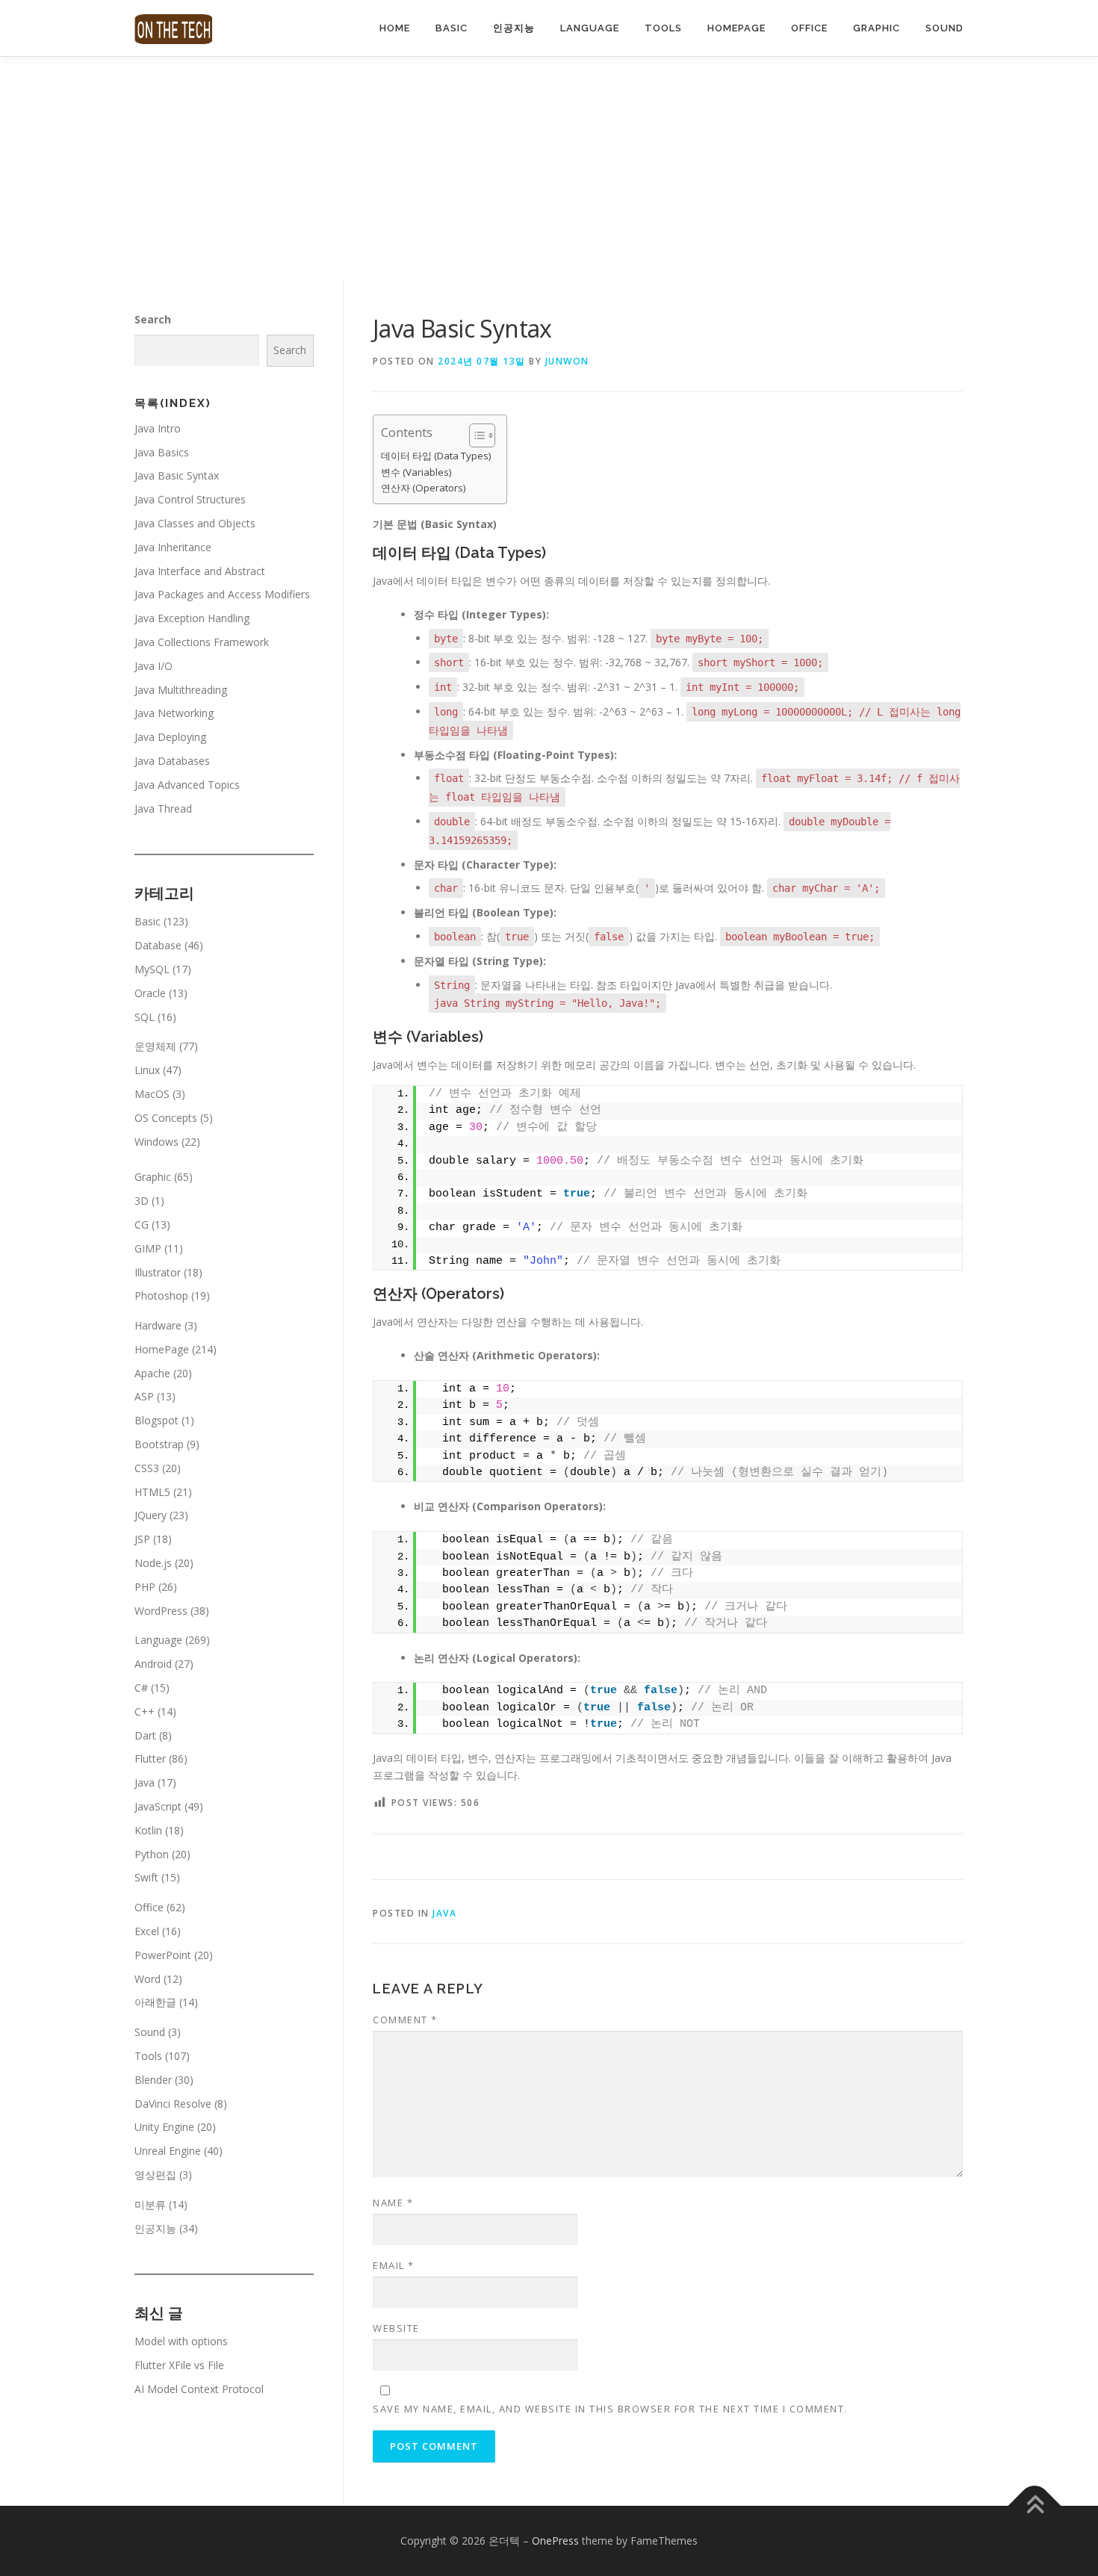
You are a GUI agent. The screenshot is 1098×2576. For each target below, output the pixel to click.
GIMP (148, 1248)
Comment (405, 2020)
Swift (146, 1877)
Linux (147, 1070)
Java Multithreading (181, 690)
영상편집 (155, 2175)
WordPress (161, 1611)
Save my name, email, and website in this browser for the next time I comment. (610, 2409)
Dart (145, 1735)
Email (394, 2265)
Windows (156, 1142)
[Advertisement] (549, 169)
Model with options (181, 2341)
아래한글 (155, 2002)
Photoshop (161, 1295)
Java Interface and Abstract (200, 571)
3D (142, 1201)
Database (158, 945)
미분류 (150, 2204)
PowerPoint (163, 1955)
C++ (145, 1711)
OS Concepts (166, 1118)
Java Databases (172, 761)
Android (153, 1664)
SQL (145, 1017)
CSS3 (147, 1468)
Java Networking (174, 713)
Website (396, 2328)
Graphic (877, 28)
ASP (144, 1396)
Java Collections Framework (202, 642)
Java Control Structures (190, 499)
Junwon (567, 361)
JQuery (151, 1515)
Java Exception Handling (192, 618)
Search (153, 319)
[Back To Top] (1035, 2506)
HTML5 (152, 1492)
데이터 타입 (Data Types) (436, 456)
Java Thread (163, 809)
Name (393, 2203)
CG (142, 1225)
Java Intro (158, 428)
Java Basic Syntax (177, 475)
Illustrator (158, 1272)
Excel (147, 1931)
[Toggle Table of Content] (475, 435)
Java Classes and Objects (195, 523)
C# (141, 1688)
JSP (142, 1539)
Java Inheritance (173, 547)
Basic (452, 28)
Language (590, 28)
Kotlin (148, 1830)
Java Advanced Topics (187, 785)
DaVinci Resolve (173, 2104)
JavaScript (158, 1806)
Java (444, 1913)
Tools (663, 28)
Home (395, 28)
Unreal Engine (168, 2151)
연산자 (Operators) (424, 488)
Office (809, 28)
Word (148, 1979)
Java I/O (153, 666)
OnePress (555, 2541)
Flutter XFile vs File (179, 2365)
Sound (945, 28)
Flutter (150, 1759)
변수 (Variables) (416, 472)
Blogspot (156, 1420)
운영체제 (155, 1046)
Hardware (158, 1325)
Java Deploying (170, 737)
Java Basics (162, 452)
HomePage (736, 28)
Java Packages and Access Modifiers (222, 594)
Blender (153, 2080)
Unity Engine (164, 2127)
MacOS (152, 1094)
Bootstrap (159, 1444)
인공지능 (514, 28)
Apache (152, 1373)
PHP (145, 1587)
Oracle (150, 993)
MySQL (152, 969)
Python (152, 1854)
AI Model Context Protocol (199, 2389)
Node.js (153, 1563)
